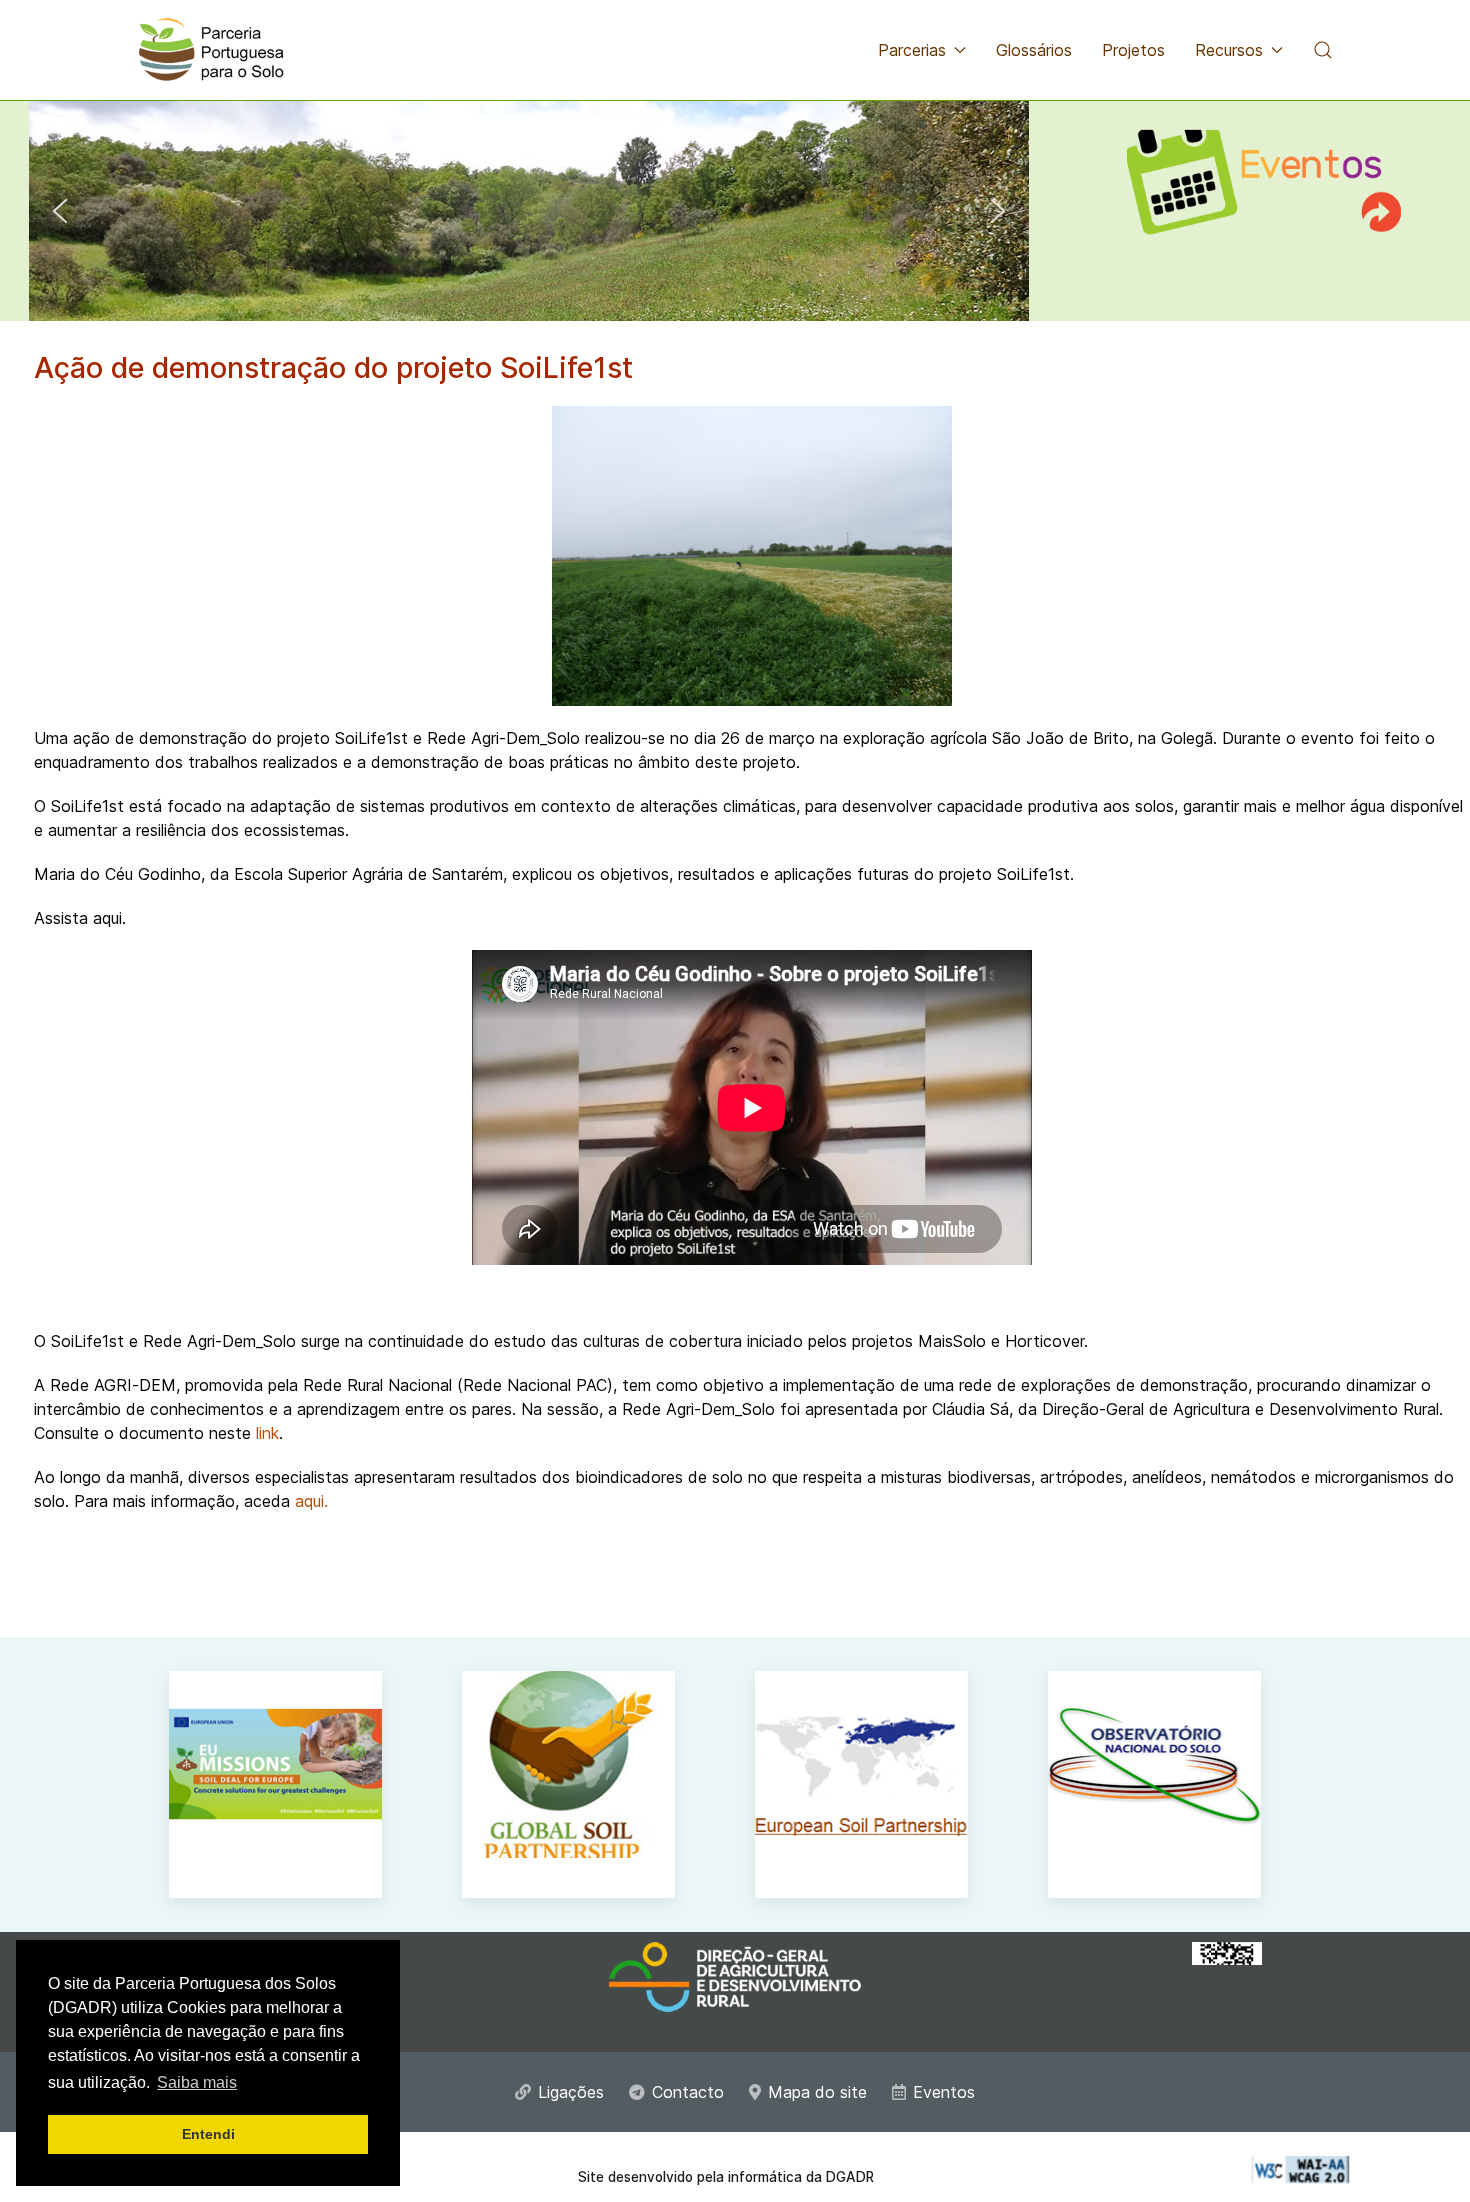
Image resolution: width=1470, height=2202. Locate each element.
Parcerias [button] (912, 50)
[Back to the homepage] (211, 50)
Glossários (1034, 50)
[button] (1323, 50)
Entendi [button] (208, 2134)
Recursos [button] (1229, 50)
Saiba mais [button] (197, 2082)
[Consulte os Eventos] (1264, 168)
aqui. (311, 1501)
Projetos (1133, 50)
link (267, 1433)
